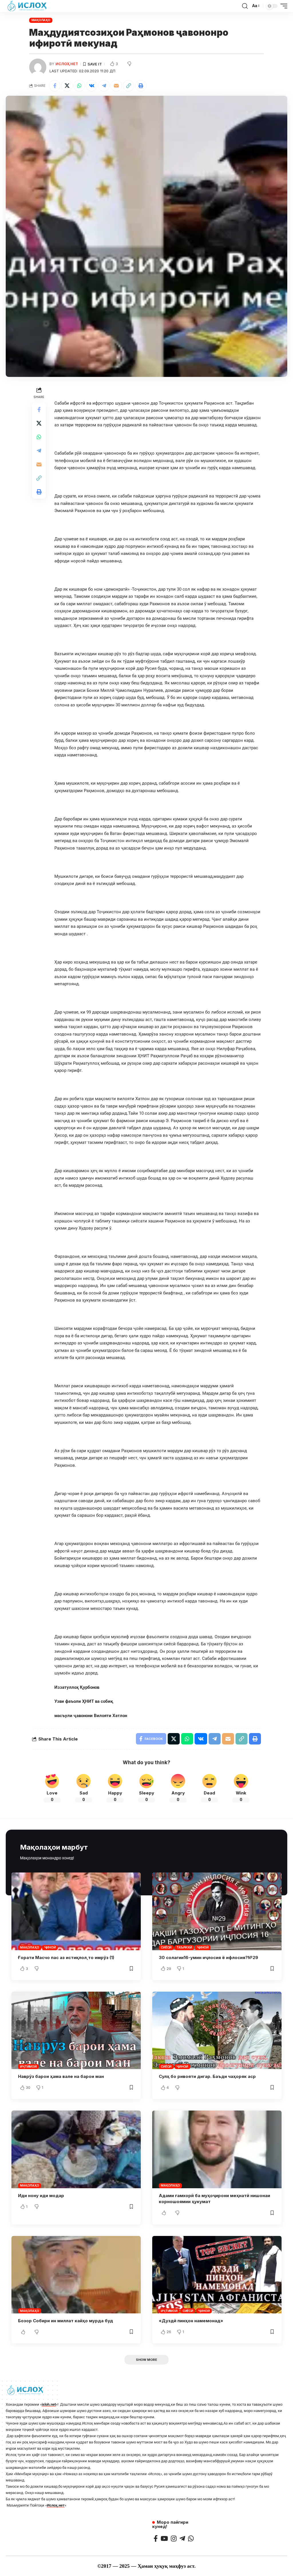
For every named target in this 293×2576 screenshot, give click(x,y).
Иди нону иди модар (41, 2196)
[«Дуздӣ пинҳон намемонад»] (217, 2275)
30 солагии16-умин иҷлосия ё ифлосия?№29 (208, 1958)
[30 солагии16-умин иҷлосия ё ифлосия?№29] (217, 1911)
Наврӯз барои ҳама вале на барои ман (61, 2076)
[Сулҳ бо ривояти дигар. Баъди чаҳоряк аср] (217, 2030)
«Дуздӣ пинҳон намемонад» (191, 2321)
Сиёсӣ (166, 1947)
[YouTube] (164, 2538)
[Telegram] (182, 2538)
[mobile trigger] (282, 6)
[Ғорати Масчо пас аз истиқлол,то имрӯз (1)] (76, 1911)
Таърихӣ (184, 1947)
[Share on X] (67, 86)
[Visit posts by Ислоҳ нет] (38, 67)
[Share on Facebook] (55, 86)
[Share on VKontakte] (92, 86)
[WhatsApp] (191, 2538)
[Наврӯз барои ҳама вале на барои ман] (76, 2030)
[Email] (116, 86)
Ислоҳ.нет (56, 2505)
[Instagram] (174, 2538)
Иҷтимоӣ (28, 2067)
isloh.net (49, 2404)
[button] (128, 86)
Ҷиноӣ (50, 1947)
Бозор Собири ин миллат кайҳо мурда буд (66, 2321)
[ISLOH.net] (27, 6)
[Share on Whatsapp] (79, 86)
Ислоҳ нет (67, 64)
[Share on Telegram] (104, 86)
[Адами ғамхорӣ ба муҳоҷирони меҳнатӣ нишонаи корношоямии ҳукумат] (217, 2149)
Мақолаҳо (41, 20)
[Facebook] (156, 2538)
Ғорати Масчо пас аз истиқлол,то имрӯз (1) (66, 1958)
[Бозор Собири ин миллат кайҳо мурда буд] (76, 2275)
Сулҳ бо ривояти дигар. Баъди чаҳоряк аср (207, 2076)
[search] (245, 6)
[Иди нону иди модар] (76, 2149)
